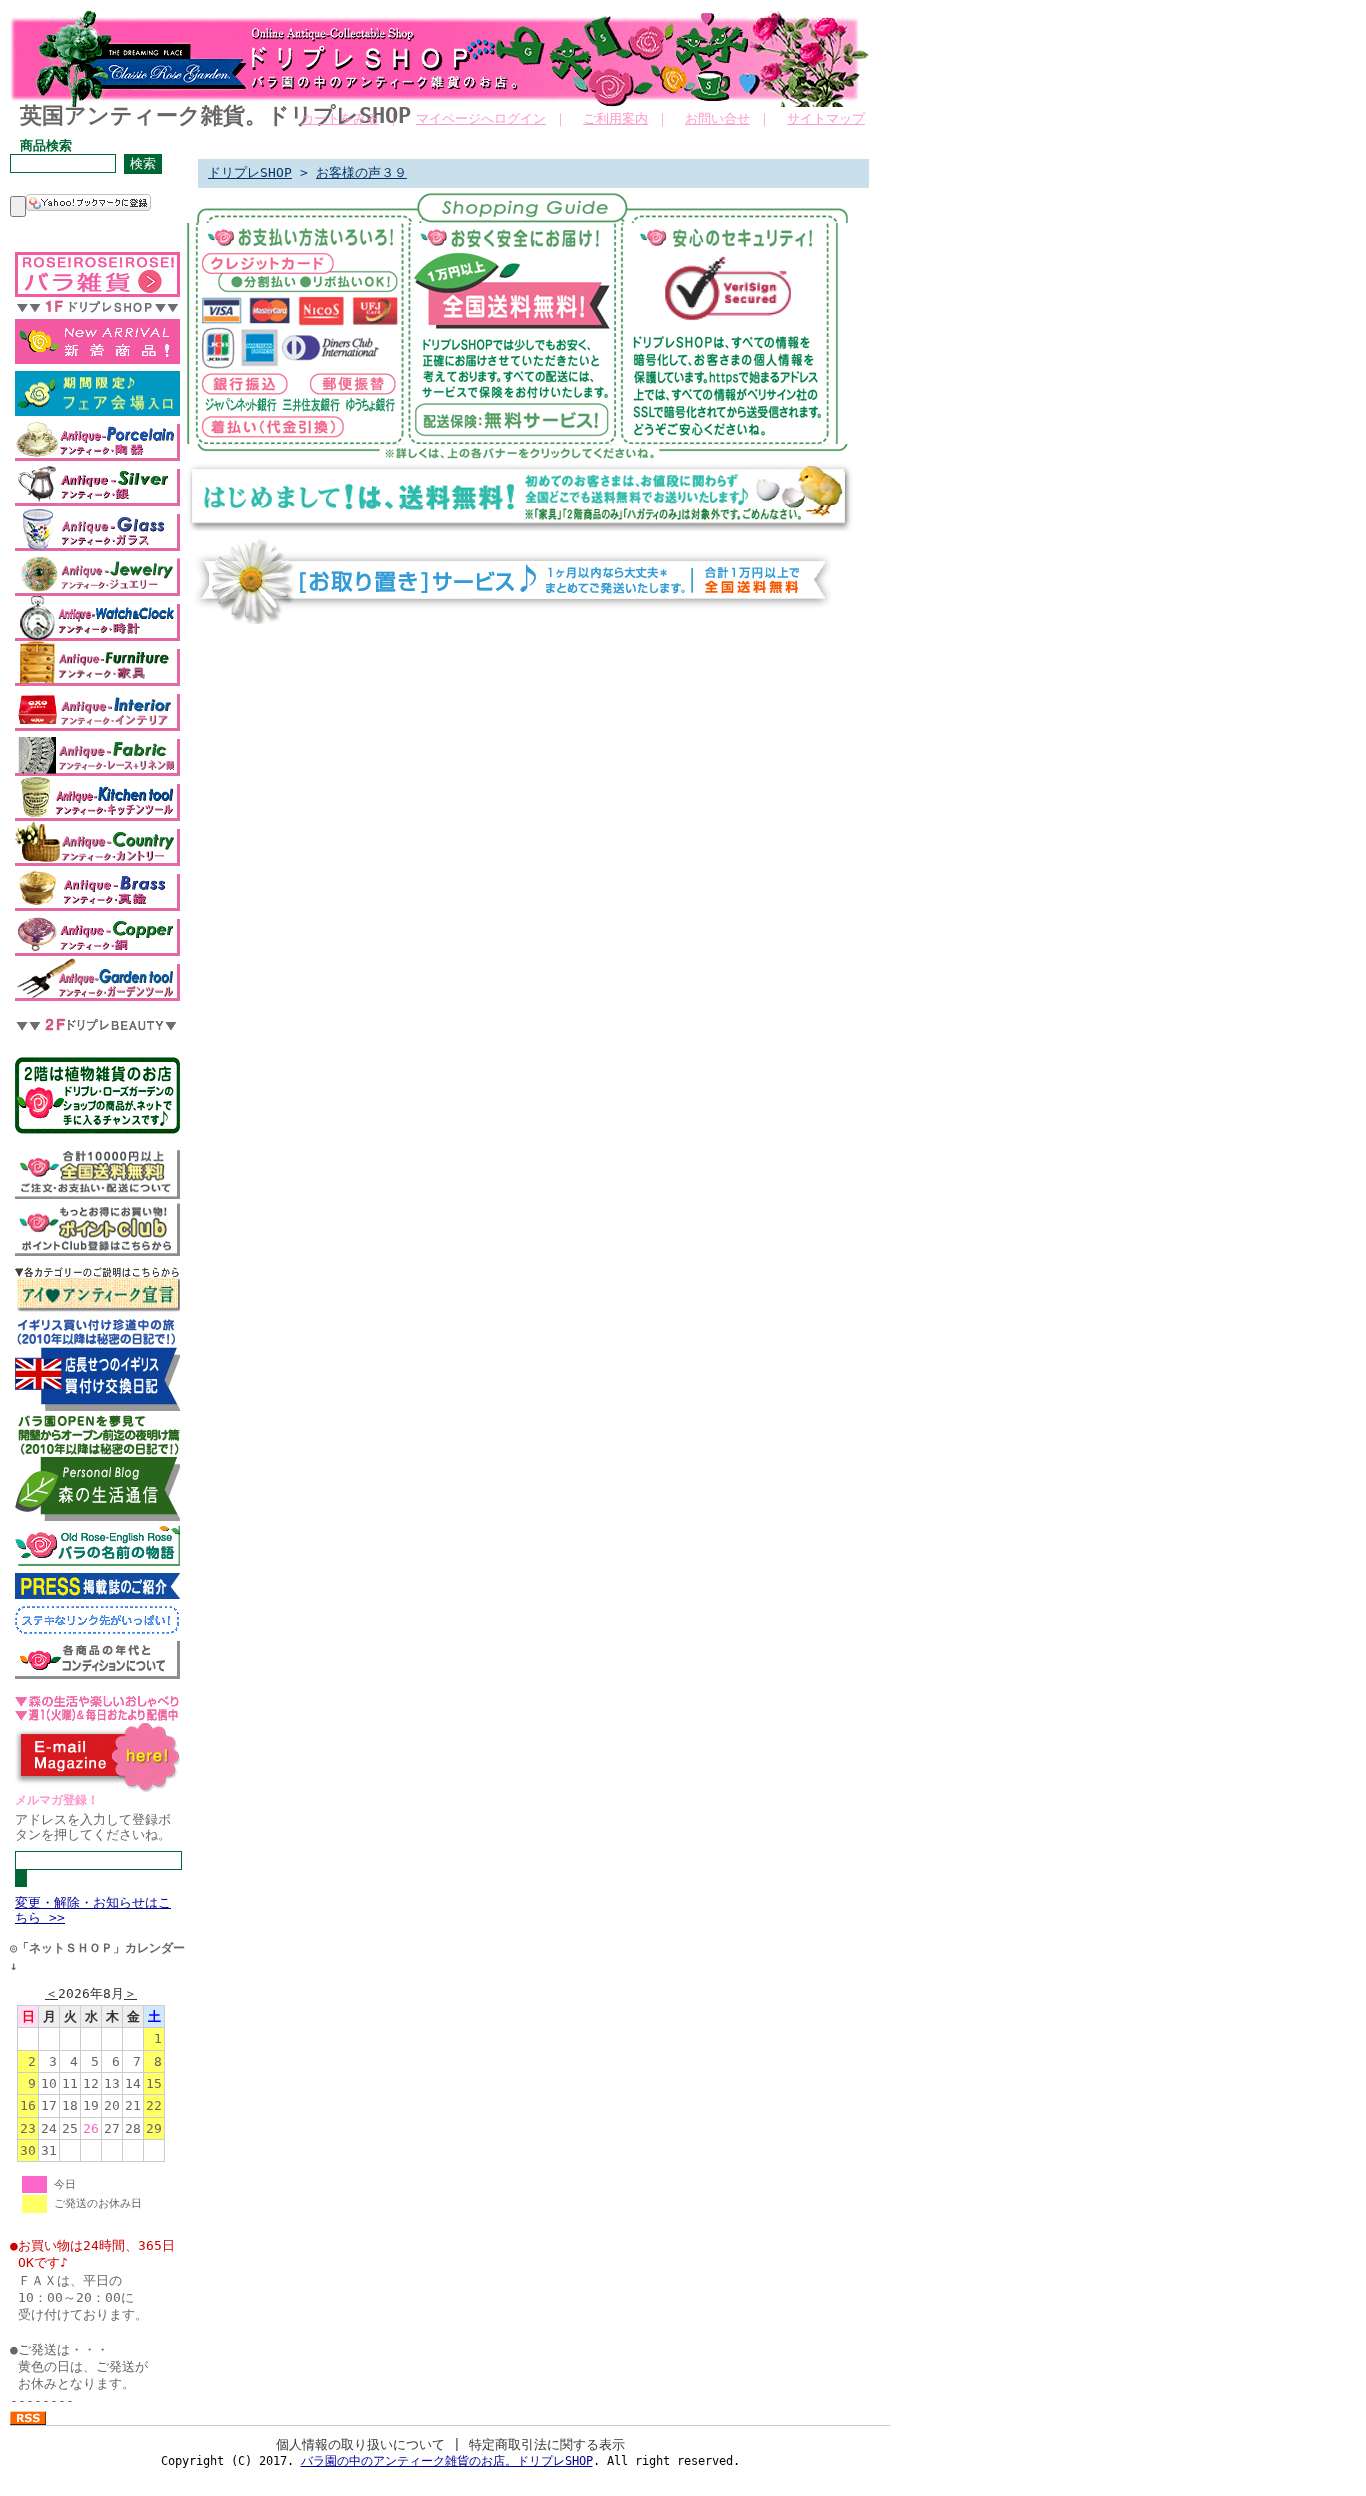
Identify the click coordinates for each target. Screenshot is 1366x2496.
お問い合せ (717, 118)
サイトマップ (826, 118)
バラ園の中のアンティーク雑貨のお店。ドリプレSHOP (447, 2461)
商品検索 (46, 145)
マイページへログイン (481, 118)
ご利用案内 (615, 118)
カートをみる (340, 118)
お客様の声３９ (361, 172)
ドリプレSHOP (250, 172)
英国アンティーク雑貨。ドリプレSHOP (215, 115)
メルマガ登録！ (57, 1800)
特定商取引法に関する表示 (547, 2444)
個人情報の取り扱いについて (360, 2444)
